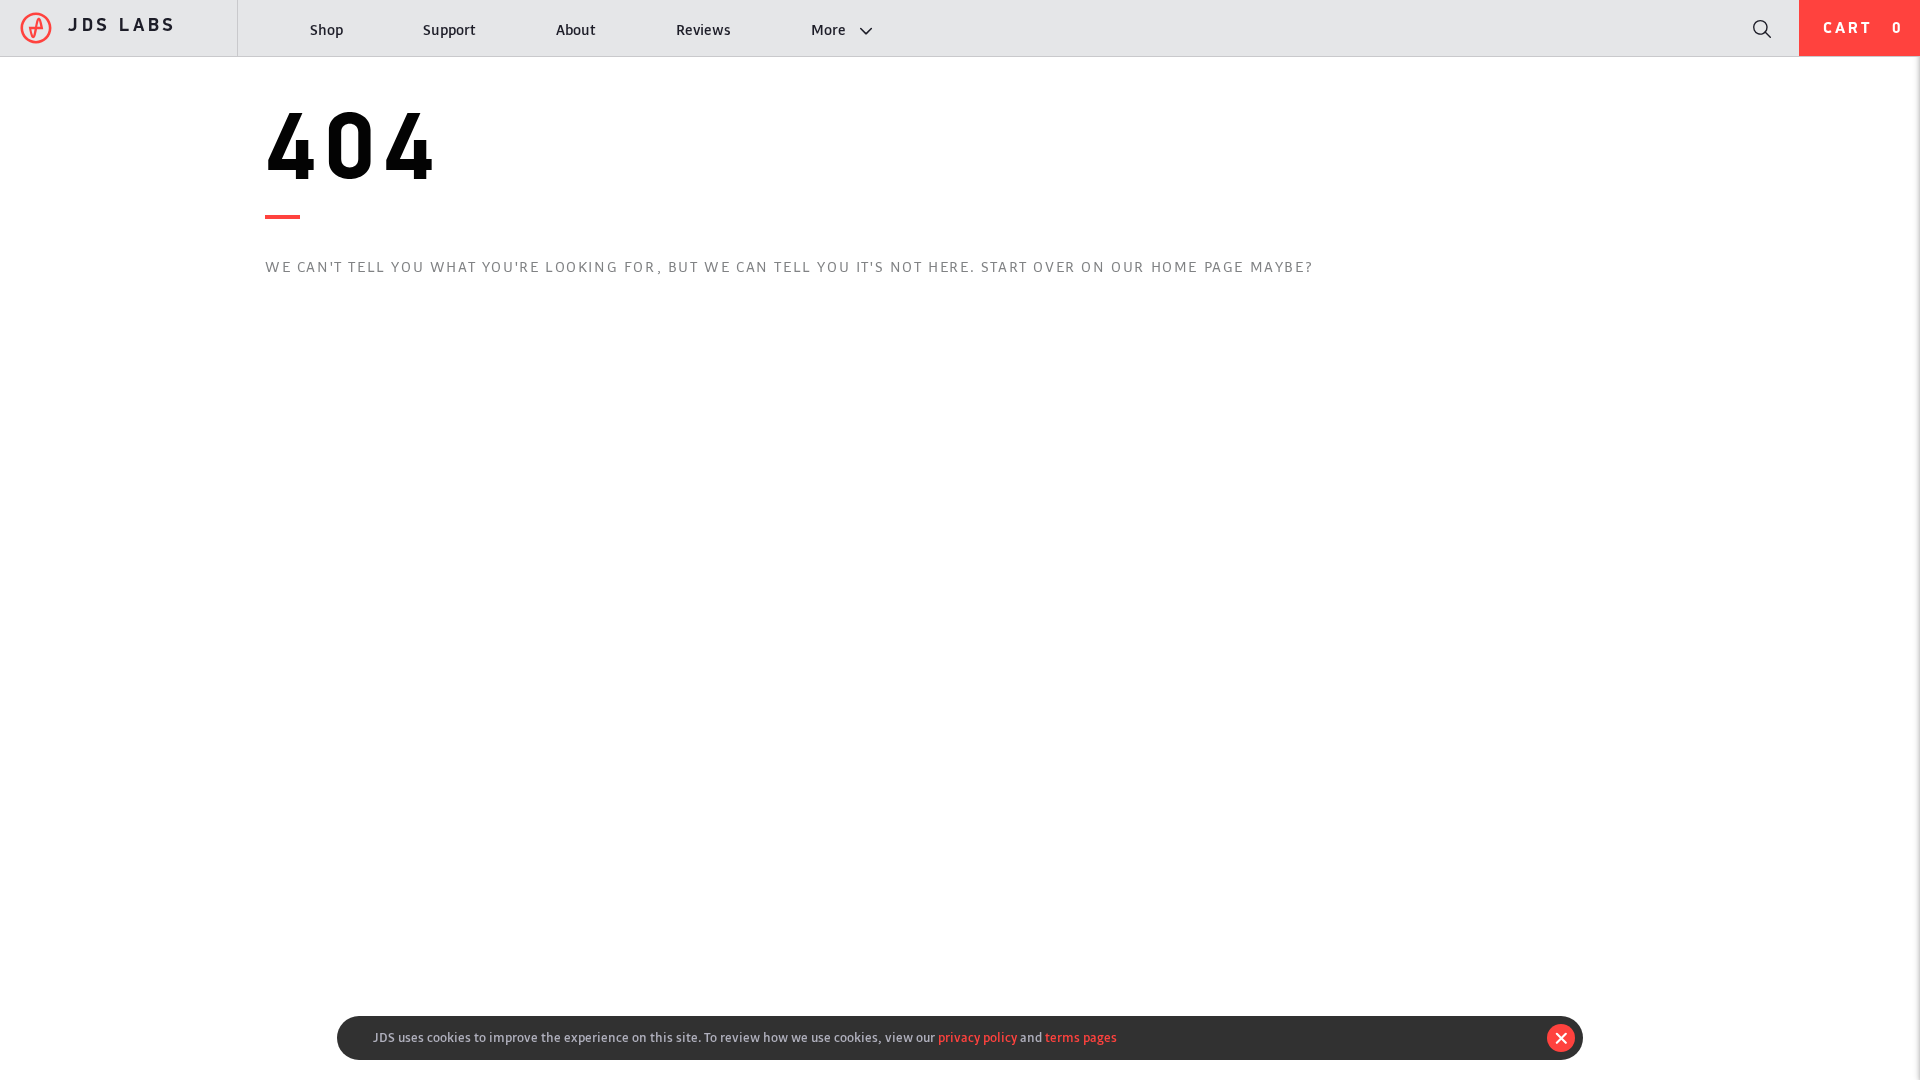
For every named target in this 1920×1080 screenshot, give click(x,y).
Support (449, 30)
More (828, 30)
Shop (326, 30)
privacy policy (977, 1037)
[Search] (1761, 28)
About (576, 30)
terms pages (1081, 1037)
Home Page (1197, 267)
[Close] (1561, 1038)
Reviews (703, 30)
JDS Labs (122, 27)
